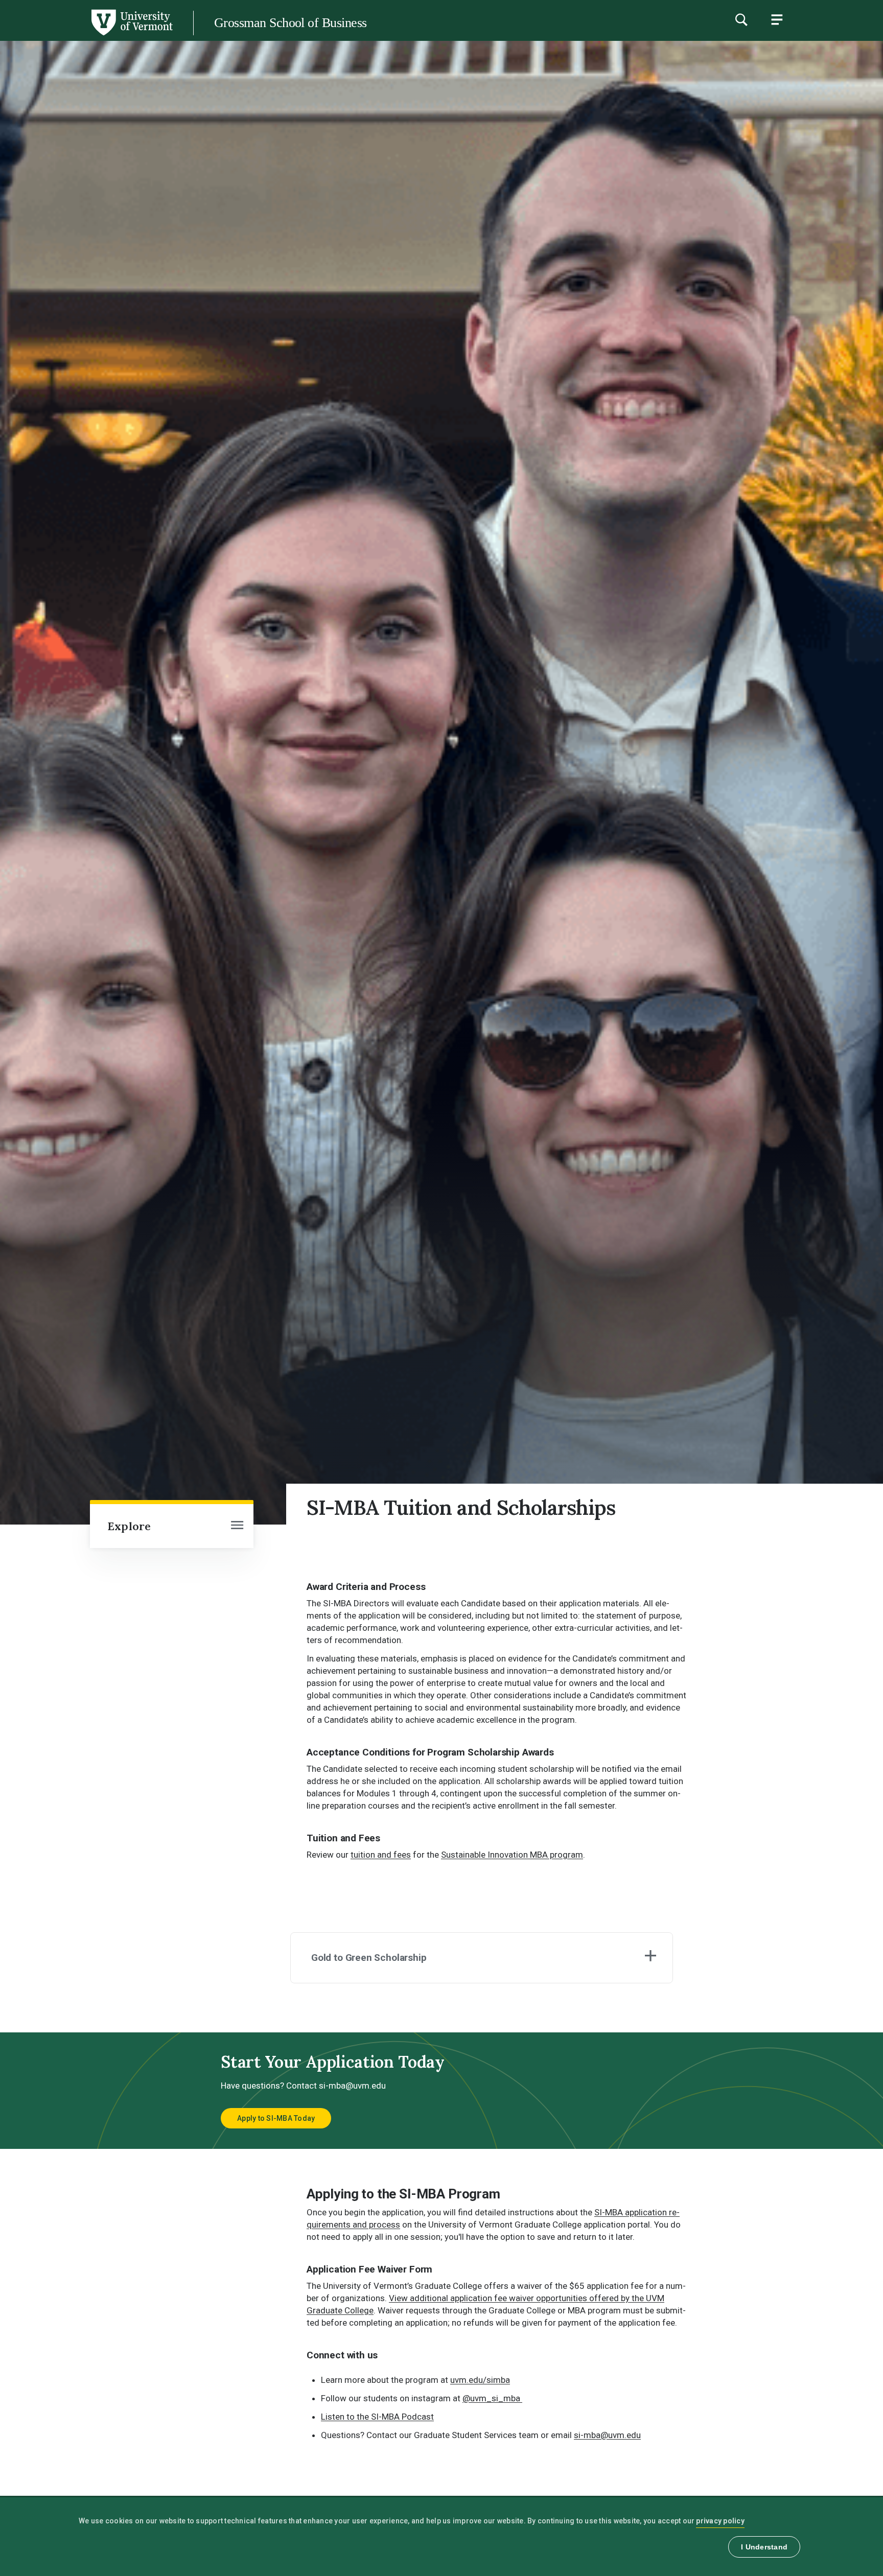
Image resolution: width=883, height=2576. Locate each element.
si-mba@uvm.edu (607, 2435)
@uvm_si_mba (492, 2398)
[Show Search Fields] (741, 19)
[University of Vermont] (86, 35)
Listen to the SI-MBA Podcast (377, 2417)
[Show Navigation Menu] (777, 19)
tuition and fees (381, 1855)
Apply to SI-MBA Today (276, 2118)
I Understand (764, 2547)
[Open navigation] (237, 1526)
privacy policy (720, 2521)
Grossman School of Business (290, 23)
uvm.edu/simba (480, 2380)
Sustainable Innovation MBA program (512, 1855)
